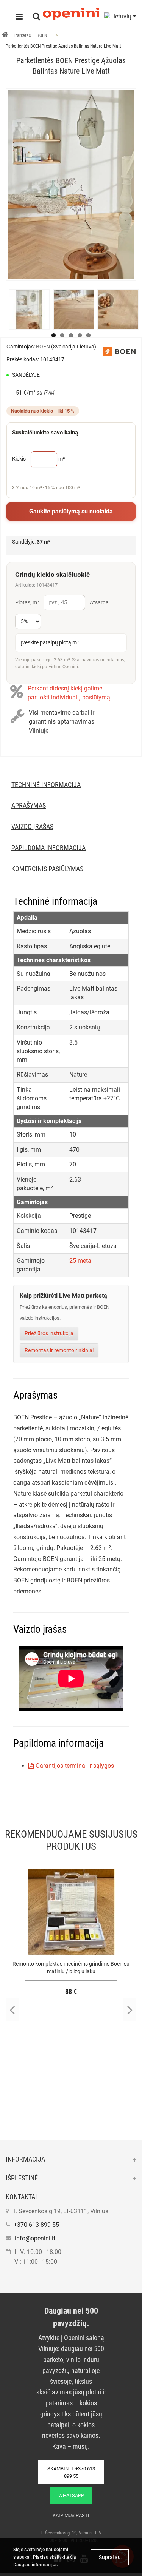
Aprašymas (29, 805)
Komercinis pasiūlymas (47, 869)
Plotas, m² (27, 602)
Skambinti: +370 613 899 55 (71, 2472)
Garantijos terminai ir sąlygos (75, 1766)
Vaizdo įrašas (32, 827)
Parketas (23, 35)
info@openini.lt (35, 2238)
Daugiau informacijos (35, 2565)
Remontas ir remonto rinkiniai (59, 1350)
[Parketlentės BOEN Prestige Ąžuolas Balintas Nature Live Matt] (71, 185)
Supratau (110, 2557)
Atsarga (99, 602)
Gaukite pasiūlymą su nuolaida (71, 511)
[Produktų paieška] (36, 17)
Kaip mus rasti (71, 2515)
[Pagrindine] (5, 35)
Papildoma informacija (48, 848)
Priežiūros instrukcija (49, 1333)
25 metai (81, 1261)
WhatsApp (71, 2495)
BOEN (42, 35)
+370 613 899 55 (36, 2225)
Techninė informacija (46, 785)
